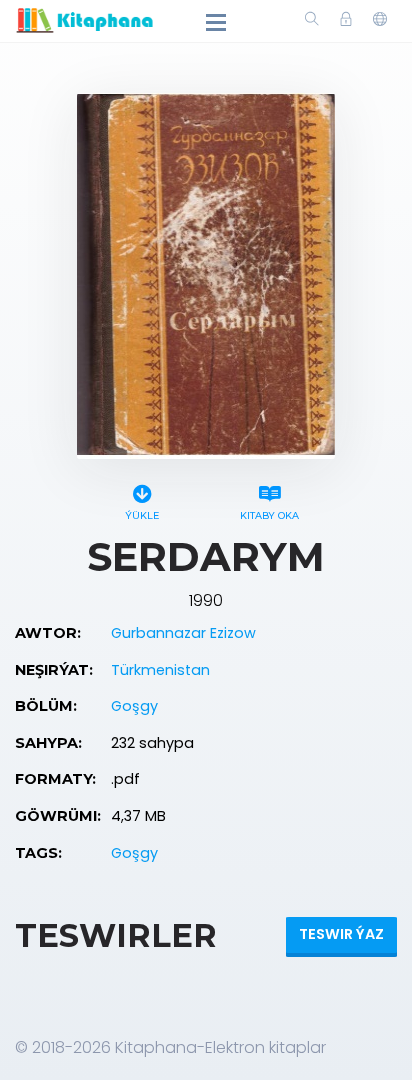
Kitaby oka (269, 515)
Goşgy (134, 706)
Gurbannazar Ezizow (183, 633)
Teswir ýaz (341, 934)
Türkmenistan (160, 670)
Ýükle (142, 515)
